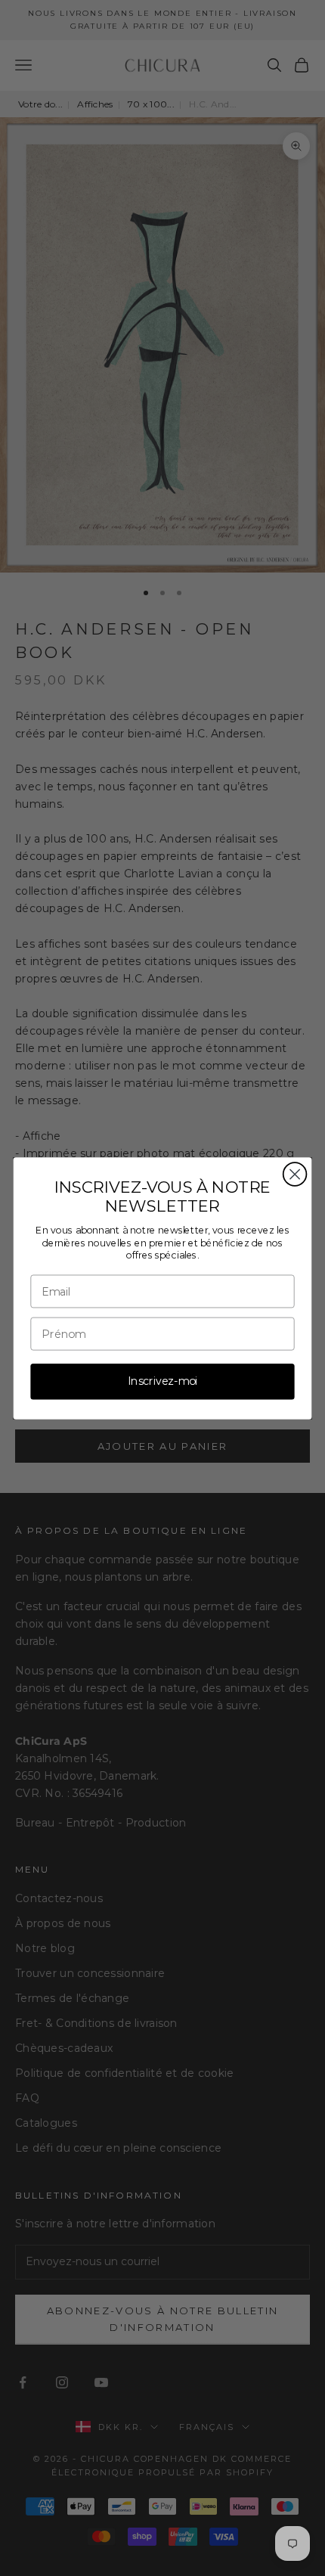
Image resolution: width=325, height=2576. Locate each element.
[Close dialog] (295, 1174)
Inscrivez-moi (162, 1381)
